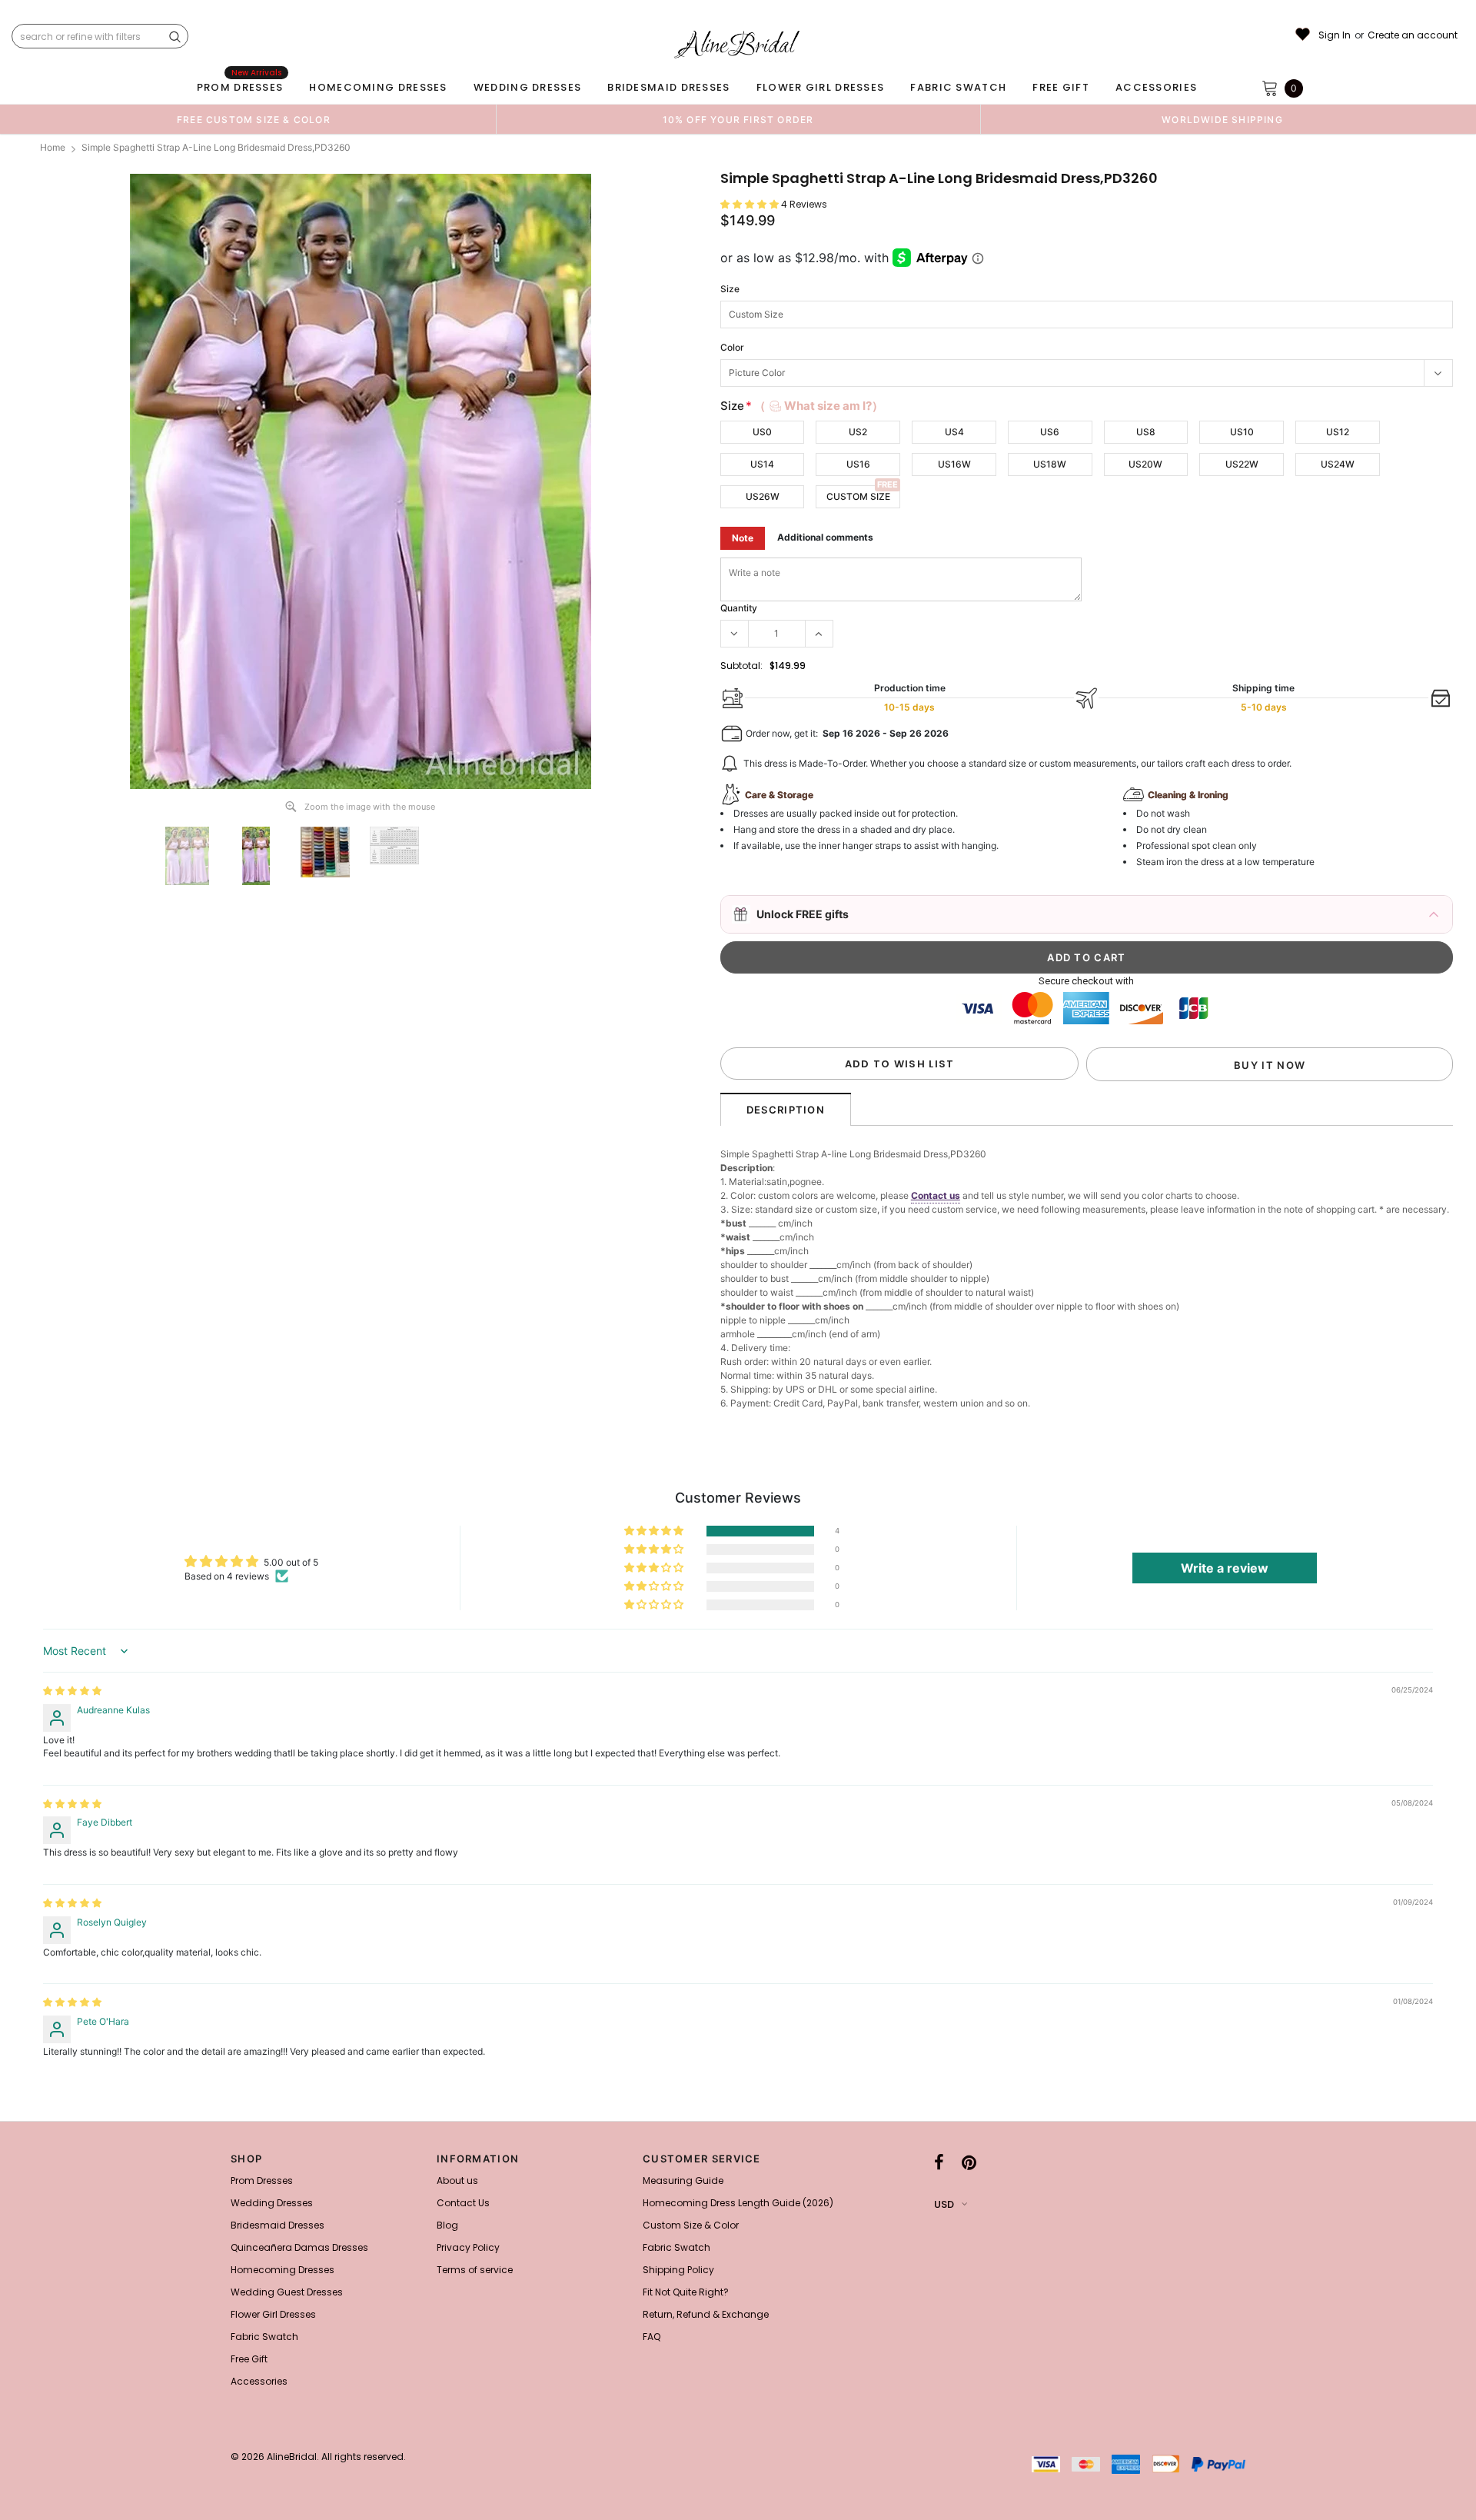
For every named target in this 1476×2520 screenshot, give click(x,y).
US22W (1242, 464)
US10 (1242, 432)
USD (944, 2204)
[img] (72, 1691)
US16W (954, 464)
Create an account (1413, 35)
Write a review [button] (1225, 1568)
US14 (762, 464)
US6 (1050, 432)
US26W (763, 496)
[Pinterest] (969, 2163)
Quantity (739, 608)
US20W (1145, 464)
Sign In (1335, 35)
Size (730, 289)
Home (53, 147)
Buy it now (1270, 1065)
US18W (1050, 464)
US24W (1338, 464)
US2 (858, 432)
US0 (762, 432)
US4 (954, 432)
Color (732, 347)
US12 (1338, 432)
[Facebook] (939, 2163)
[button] (751, 204)
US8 (1146, 432)
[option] (254, 119)
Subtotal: (741, 666)
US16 (858, 464)
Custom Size (858, 496)
